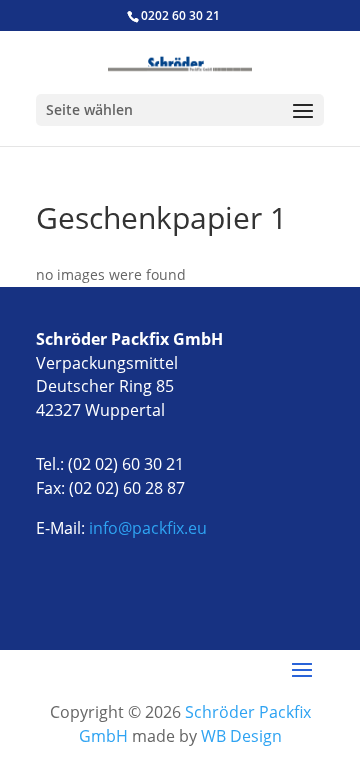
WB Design (241, 736)
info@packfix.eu (148, 528)
